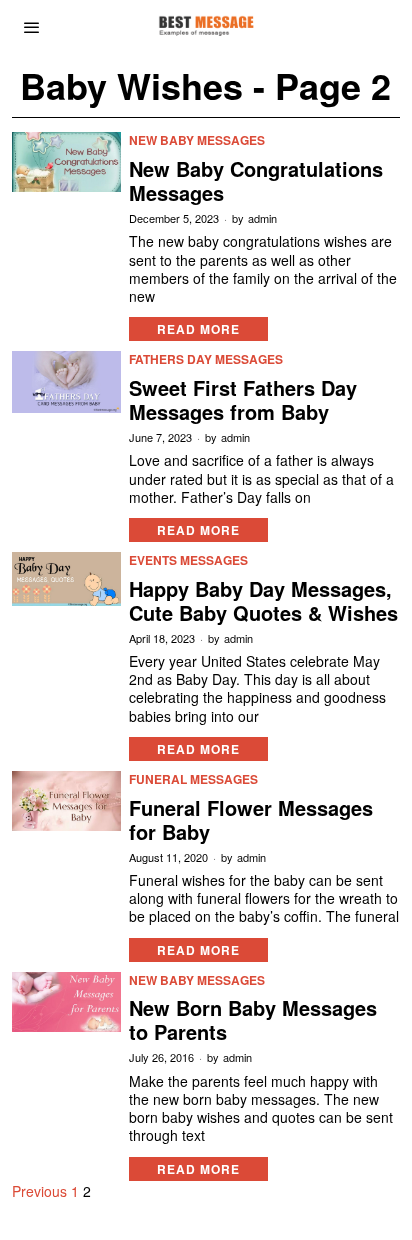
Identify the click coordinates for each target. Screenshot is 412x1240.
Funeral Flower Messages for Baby (251, 820)
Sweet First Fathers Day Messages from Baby (243, 400)
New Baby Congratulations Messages (256, 181)
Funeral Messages (193, 779)
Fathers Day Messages (206, 359)
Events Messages (188, 560)
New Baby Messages (197, 140)
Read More (198, 329)
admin (262, 218)
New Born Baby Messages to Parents (253, 1020)
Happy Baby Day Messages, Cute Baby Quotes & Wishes (263, 601)
